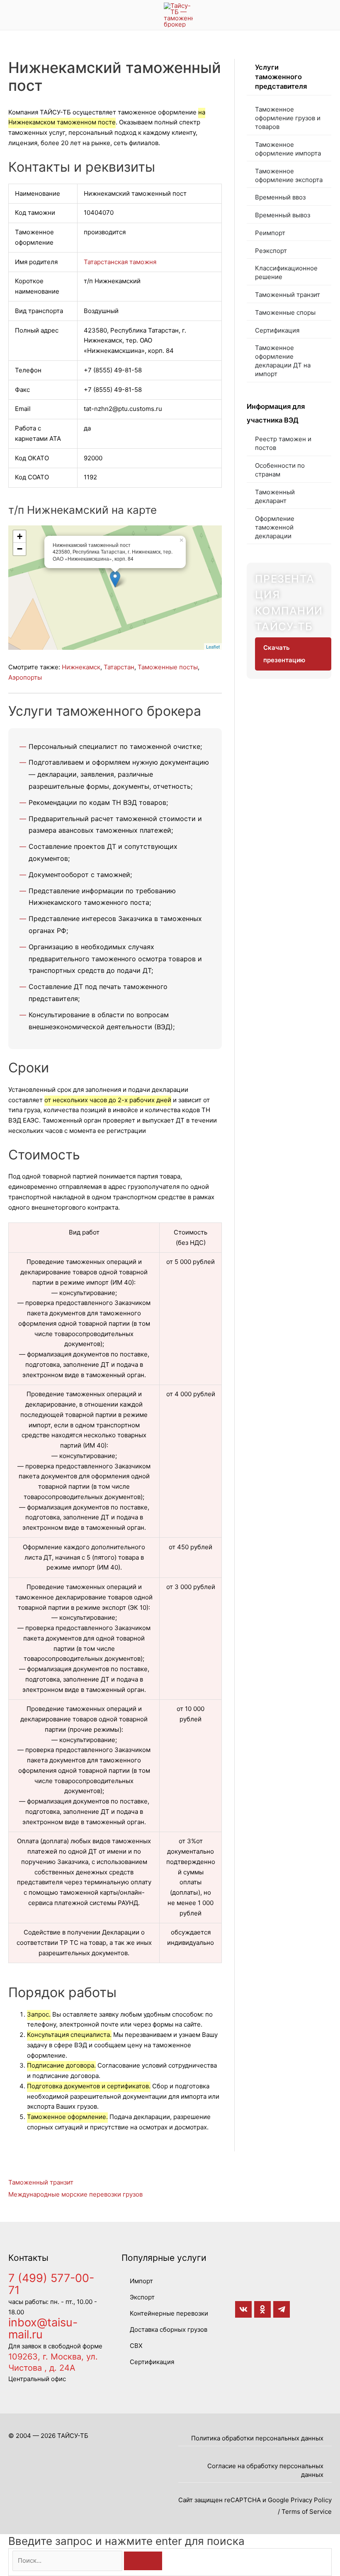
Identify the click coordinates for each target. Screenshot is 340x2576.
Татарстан (119, 667)
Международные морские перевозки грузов (75, 2194)
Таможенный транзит (288, 295)
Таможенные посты (168, 667)
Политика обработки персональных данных (257, 2438)
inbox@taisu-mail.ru (43, 2328)
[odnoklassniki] (264, 2309)
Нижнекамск (81, 667)
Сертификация (277, 330)
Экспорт (142, 2297)
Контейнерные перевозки (169, 2313)
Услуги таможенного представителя (281, 77)
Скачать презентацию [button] (284, 654)
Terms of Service (307, 2512)
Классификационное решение (286, 272)
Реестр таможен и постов (283, 443)
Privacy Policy (311, 2500)
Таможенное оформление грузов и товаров (288, 118)
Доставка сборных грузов (169, 2329)
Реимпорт (270, 233)
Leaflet (213, 646)
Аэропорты (25, 677)
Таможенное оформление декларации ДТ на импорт (283, 361)
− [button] (20, 549)
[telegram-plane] (283, 2309)
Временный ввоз (280, 197)
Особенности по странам (280, 470)
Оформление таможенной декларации (275, 527)
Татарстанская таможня (120, 262)
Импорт (141, 2281)
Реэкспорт (271, 251)
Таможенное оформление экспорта (289, 175)
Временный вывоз (283, 215)
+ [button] (20, 536)
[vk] (245, 2309)
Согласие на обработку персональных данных (265, 2470)
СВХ (136, 2346)
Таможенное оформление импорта (288, 149)
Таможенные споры (285, 312)
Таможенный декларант (275, 496)
